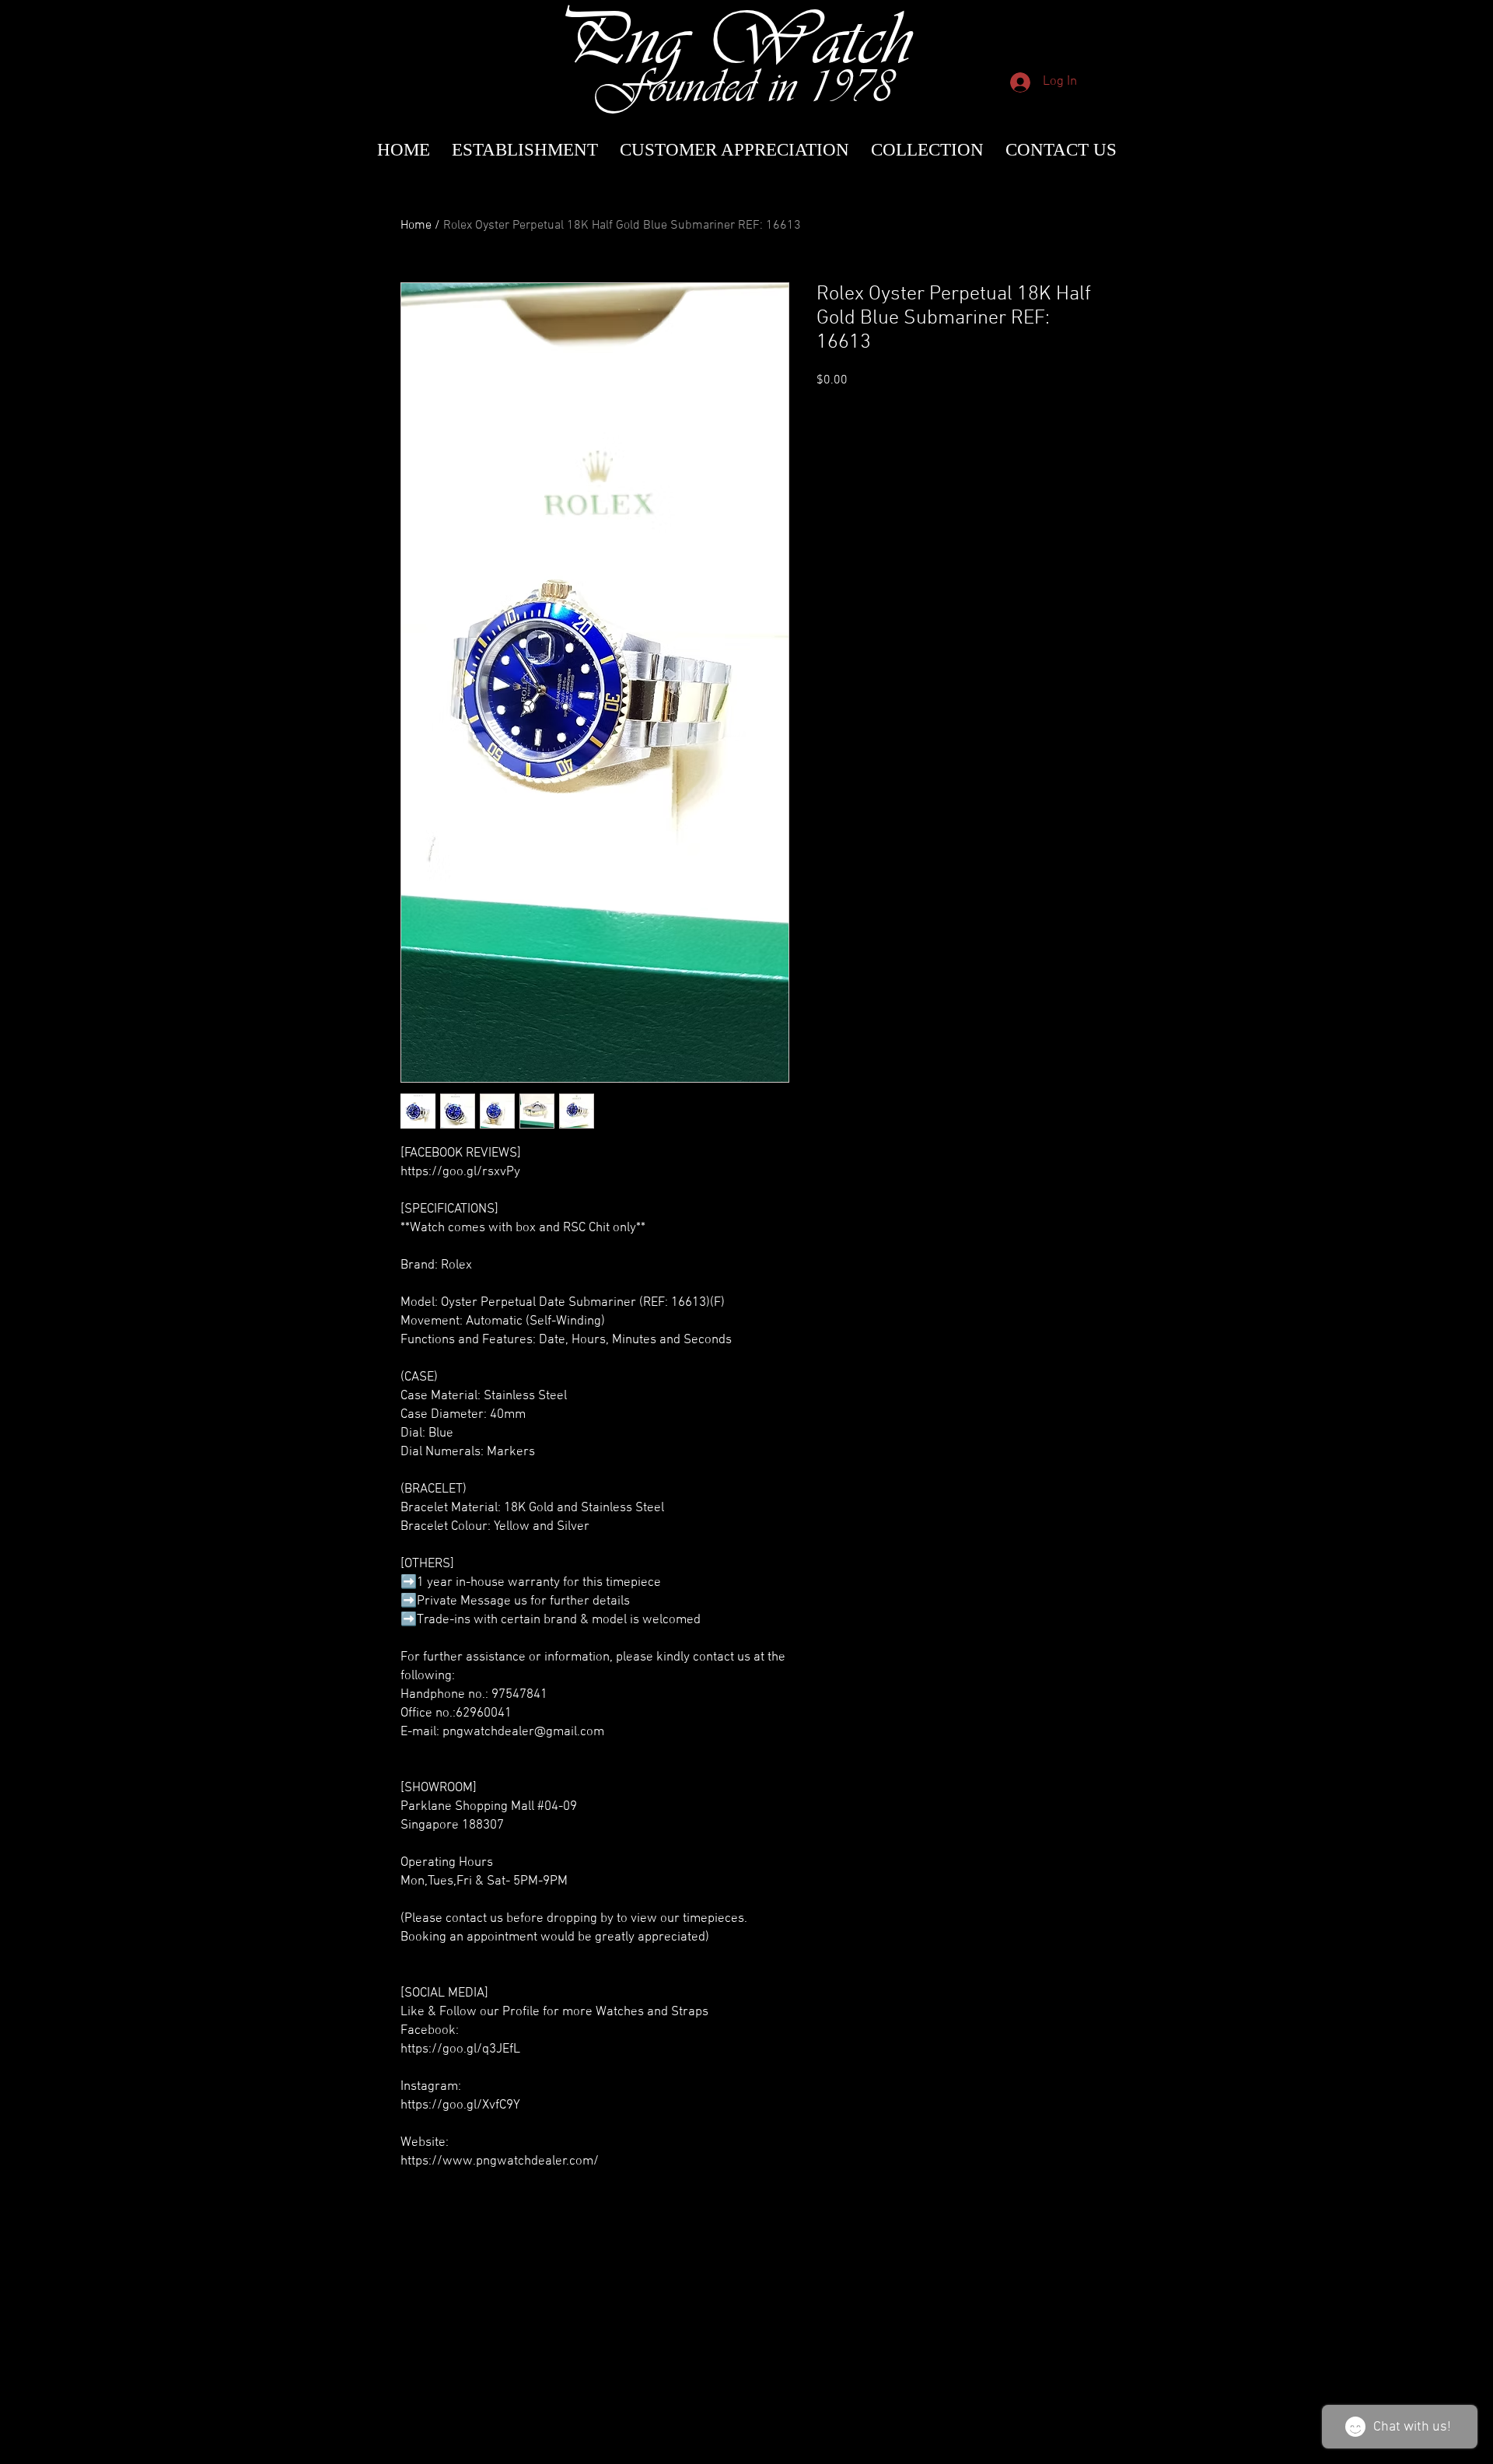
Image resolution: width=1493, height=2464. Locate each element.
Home (416, 226)
